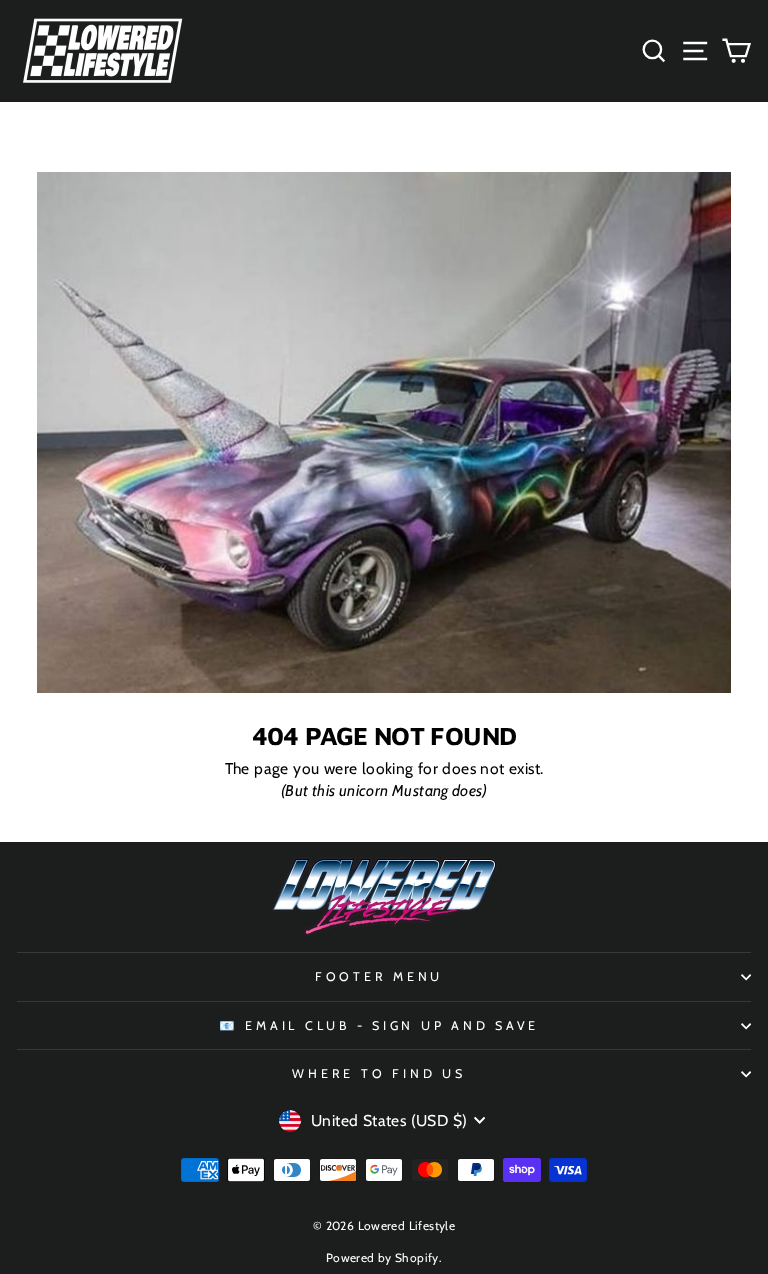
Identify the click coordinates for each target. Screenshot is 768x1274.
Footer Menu (379, 976)
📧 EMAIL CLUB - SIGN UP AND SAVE (379, 1025)
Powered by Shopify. (384, 1257)
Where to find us (378, 1073)
